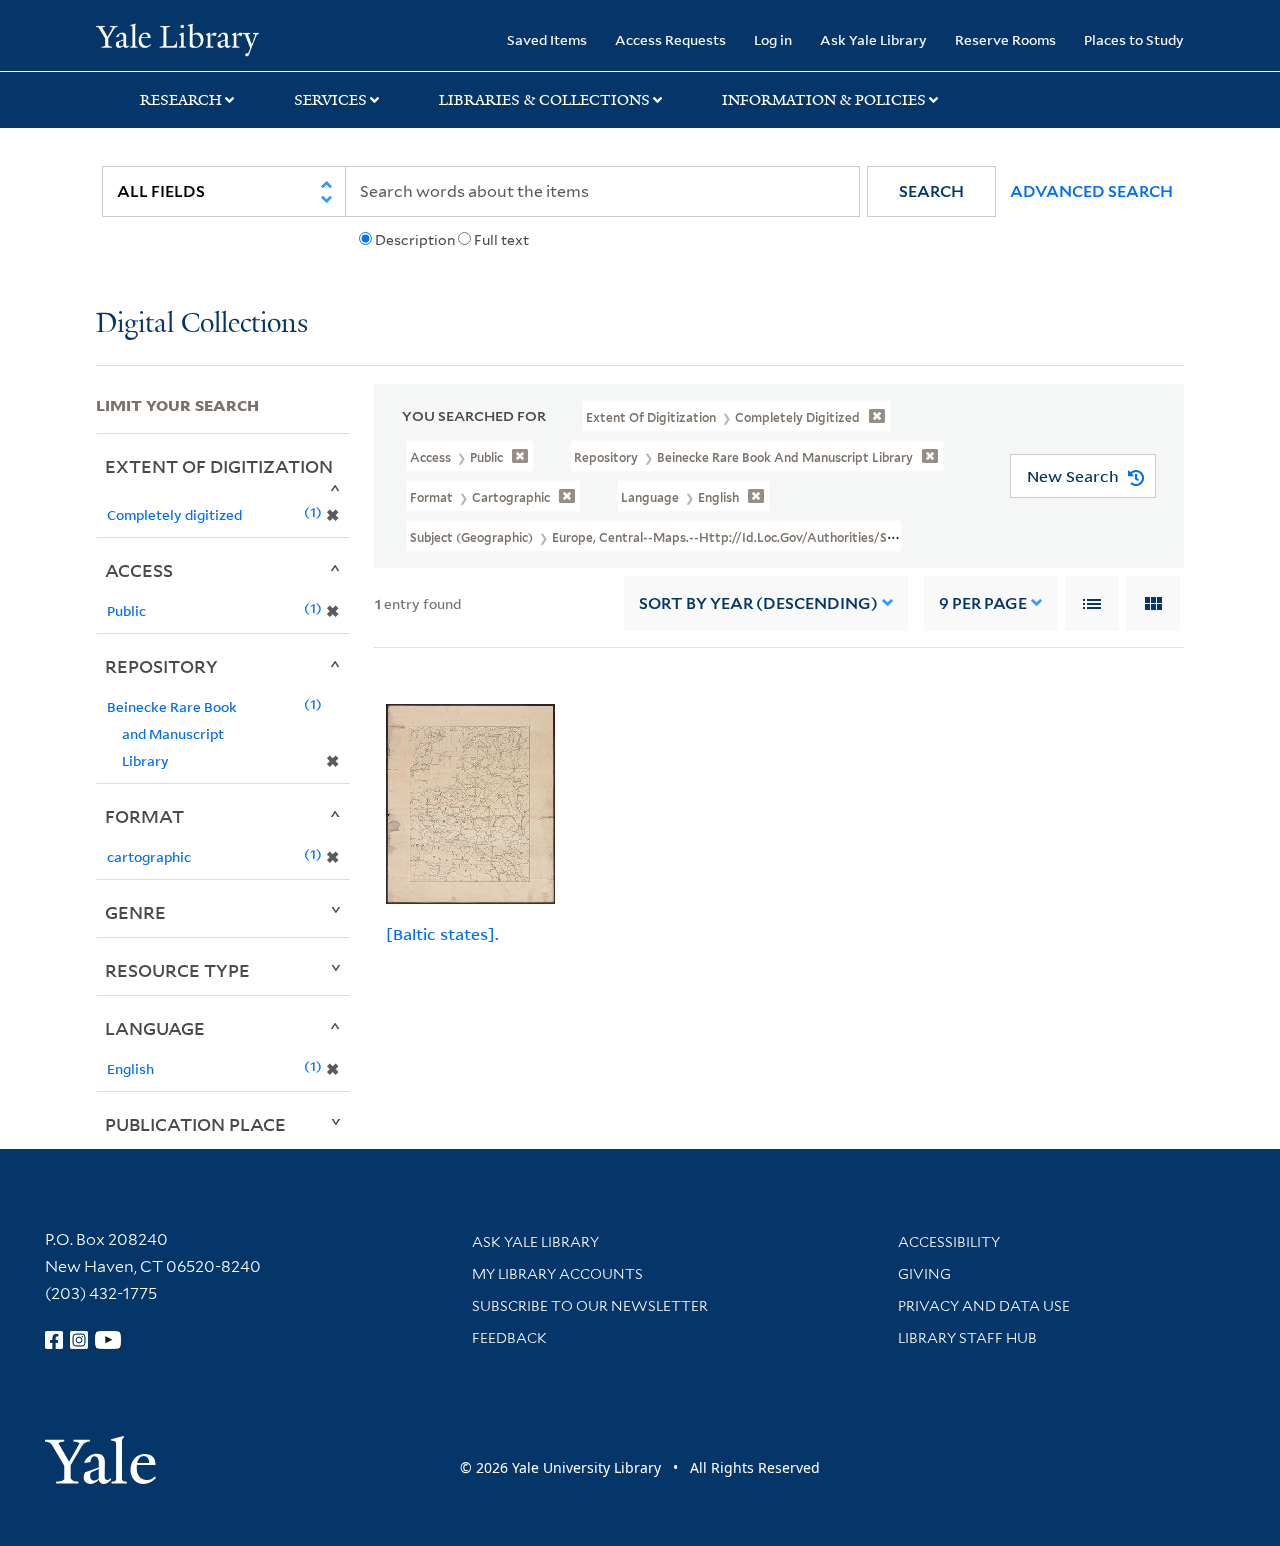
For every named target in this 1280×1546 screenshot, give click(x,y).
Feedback (509, 1338)
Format (144, 816)
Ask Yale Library (873, 39)
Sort (758, 603)
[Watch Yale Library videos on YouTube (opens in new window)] (108, 1340)
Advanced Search (1091, 191)
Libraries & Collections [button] (544, 100)
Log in (773, 39)
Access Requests (670, 39)
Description (415, 240)
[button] (931, 191)
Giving (924, 1274)
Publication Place (195, 1124)
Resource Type (177, 970)
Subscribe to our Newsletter (590, 1306)
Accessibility (949, 1242)
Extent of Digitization (219, 466)
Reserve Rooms (1005, 39)
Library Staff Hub (967, 1338)
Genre (135, 912)
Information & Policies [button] (824, 100)
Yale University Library (177, 38)
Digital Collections (202, 324)
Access (139, 570)
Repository (161, 666)
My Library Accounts (557, 1274)
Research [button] (181, 100)
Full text (501, 240)
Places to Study (1134, 39)
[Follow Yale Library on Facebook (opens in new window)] (54, 1340)
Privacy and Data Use (984, 1306)
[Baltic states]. (442, 934)
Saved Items (547, 39)
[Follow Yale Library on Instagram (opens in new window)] (79, 1340)
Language (155, 1028)
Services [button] (330, 100)
